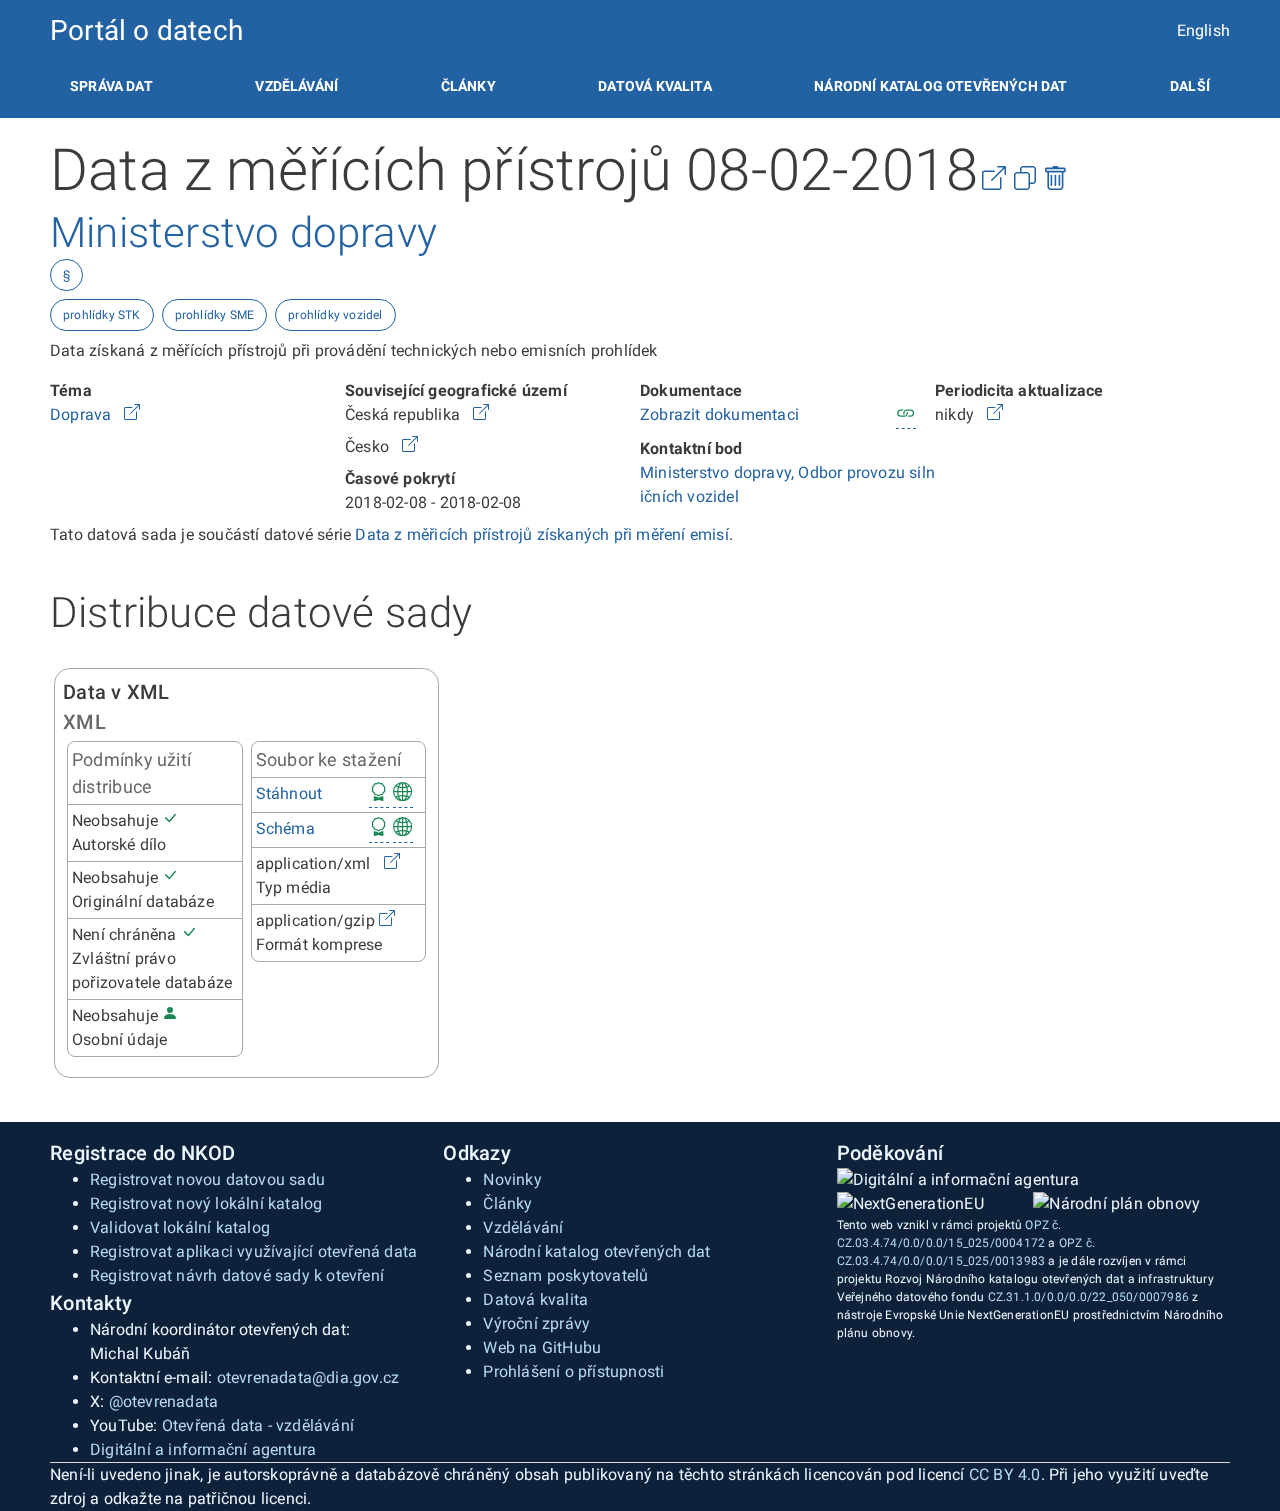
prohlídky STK (102, 315)
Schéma (285, 828)
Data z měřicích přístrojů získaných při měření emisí (541, 534)
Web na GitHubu (542, 1347)
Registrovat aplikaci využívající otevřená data (253, 1251)
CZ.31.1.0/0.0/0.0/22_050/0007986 (1088, 1297)
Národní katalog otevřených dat (596, 1251)
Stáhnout (289, 793)
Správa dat (111, 86)
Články (468, 86)
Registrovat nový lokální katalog (206, 1203)
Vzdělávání (296, 86)
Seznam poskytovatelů (565, 1275)
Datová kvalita (654, 86)
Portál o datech (146, 30)
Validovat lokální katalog (180, 1227)
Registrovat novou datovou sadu (207, 1179)
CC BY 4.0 (1005, 1474)
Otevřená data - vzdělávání (258, 1425)
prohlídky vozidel (335, 315)
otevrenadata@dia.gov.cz (308, 1377)
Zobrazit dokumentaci (719, 414)
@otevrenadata (164, 1401)
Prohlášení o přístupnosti (573, 1371)
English (1203, 30)
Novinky (512, 1179)
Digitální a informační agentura (203, 1449)
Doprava (83, 414)
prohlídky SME (215, 315)
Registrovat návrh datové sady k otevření (237, 1275)
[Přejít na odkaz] (132, 414)
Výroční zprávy (536, 1323)
